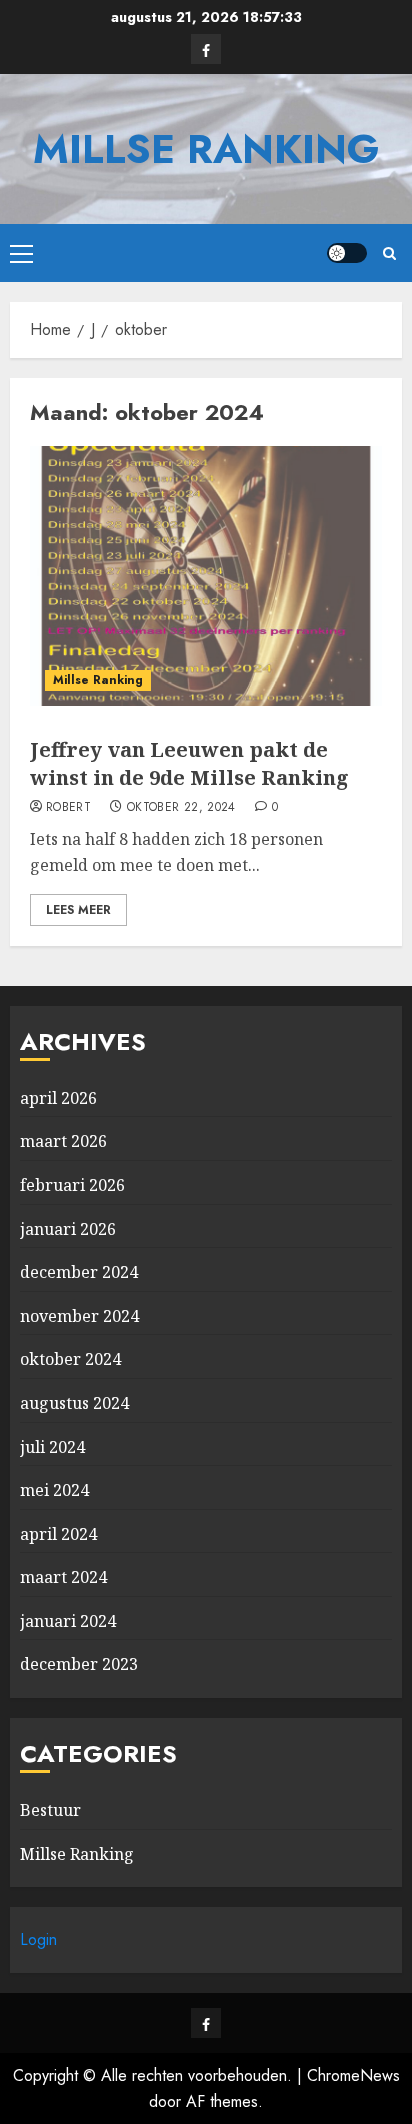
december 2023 (79, 1664)
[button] (21, 253)
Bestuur (50, 1810)
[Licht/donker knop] (347, 253)
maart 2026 (63, 1141)
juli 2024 (52, 1447)
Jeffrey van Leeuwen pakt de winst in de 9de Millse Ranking (189, 763)
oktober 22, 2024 (181, 808)
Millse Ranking (206, 149)
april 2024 (58, 1534)
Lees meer (78, 910)
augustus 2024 (74, 1403)
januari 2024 (68, 1621)
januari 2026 (68, 1229)
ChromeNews (353, 2075)
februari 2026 (72, 1185)
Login (38, 1939)
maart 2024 (63, 1577)
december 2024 (79, 1272)
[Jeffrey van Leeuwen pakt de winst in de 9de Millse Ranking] (206, 576)
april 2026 (58, 1098)
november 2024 (79, 1316)
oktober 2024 (70, 1359)
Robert (68, 808)
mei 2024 (54, 1490)
